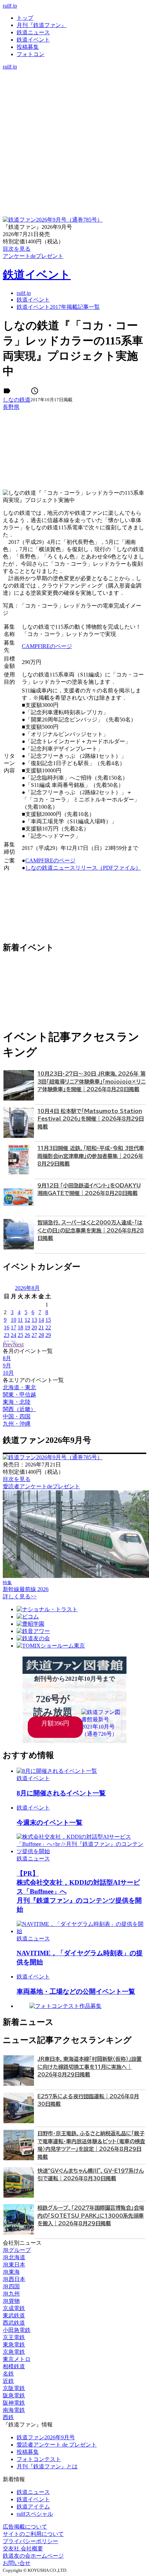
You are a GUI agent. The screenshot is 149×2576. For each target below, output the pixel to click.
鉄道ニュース (33, 32)
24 (14, 1335)
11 (20, 1320)
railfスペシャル (35, 2514)
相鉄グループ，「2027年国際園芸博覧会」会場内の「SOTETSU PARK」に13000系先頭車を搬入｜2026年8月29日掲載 (91, 2216)
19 (27, 1327)
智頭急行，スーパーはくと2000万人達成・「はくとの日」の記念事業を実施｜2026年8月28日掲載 (91, 1230)
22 (48, 1327)
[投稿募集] (74, 95)
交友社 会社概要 (23, 2548)
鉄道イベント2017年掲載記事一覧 (58, 307)
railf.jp (10, 6)
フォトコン (30, 54)
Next (18, 1344)
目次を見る (17, 1479)
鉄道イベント (33, 40)
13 (34, 1320)
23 (7, 1335)
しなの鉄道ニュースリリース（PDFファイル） (83, 868)
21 (41, 1327)
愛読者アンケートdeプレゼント (41, 1486)
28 (41, 1335)
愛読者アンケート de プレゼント (57, 2445)
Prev (8, 1344)
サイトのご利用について (33, 2534)
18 (20, 1327)
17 (14, 1327)
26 (27, 1335)
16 (7, 1327)
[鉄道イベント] (74, 88)
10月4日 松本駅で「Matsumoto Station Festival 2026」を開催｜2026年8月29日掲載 (91, 1119)
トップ (25, 18)
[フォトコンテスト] (74, 103)
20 (34, 1327)
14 (41, 1320)
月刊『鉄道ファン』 (42, 25)
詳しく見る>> (20, 1596)
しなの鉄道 (17, 400)
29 (48, 1335)
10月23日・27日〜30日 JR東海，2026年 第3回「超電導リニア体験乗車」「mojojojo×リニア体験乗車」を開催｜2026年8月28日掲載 (91, 1081)
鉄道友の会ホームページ (33, 2556)
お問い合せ (17, 2563)
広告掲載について (25, 2527)
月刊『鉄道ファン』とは (47, 2466)
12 (27, 1320)
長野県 (11, 407)
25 (20, 1335)
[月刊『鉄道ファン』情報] (74, 74)
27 (34, 1335)
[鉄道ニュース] (74, 81)
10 (14, 1320)
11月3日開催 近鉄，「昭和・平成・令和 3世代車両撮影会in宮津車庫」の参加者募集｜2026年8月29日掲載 (91, 1156)
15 (48, 1320)
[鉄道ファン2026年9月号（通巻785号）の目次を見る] (53, 220)
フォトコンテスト (39, 2459)
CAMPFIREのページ (47, 646)
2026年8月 (27, 1288)
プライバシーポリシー (30, 2541)
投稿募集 (28, 47)
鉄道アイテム (33, 2507)
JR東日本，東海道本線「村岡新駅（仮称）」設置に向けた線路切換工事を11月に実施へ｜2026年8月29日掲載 (90, 2067)
